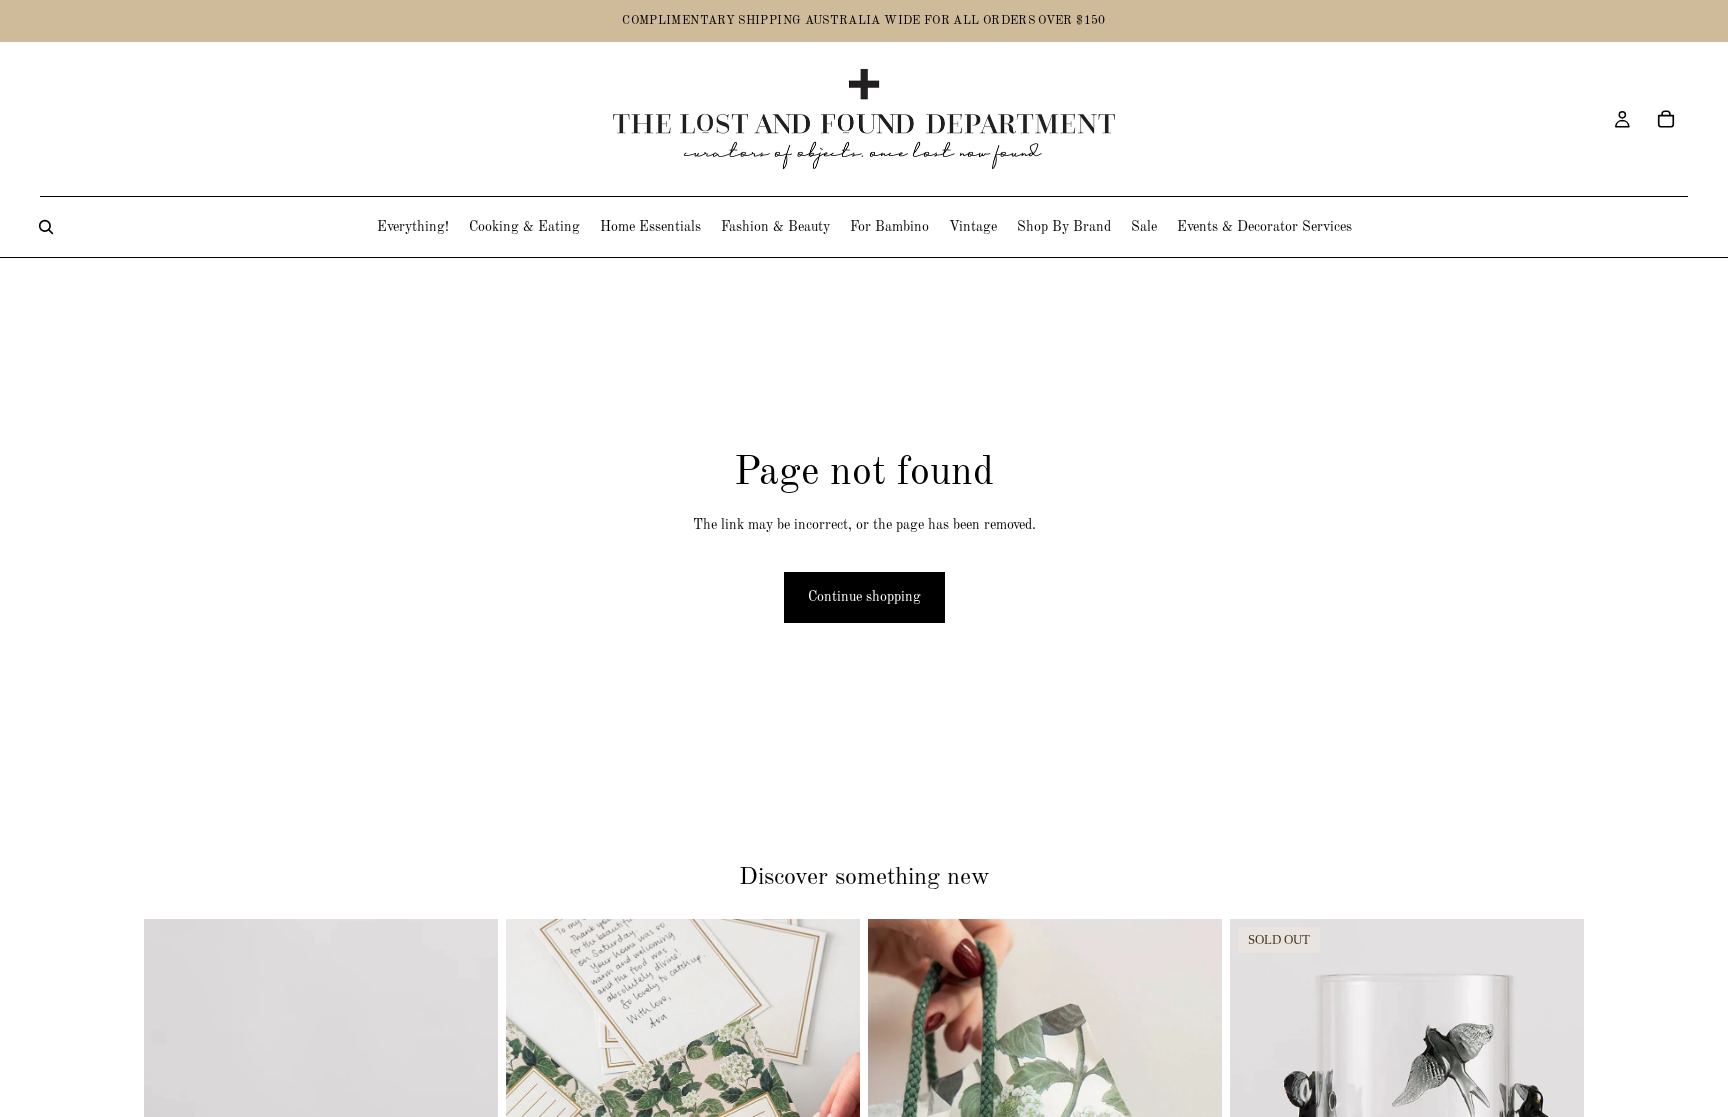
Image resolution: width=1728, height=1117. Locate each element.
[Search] (46, 227)
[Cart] (1666, 119)
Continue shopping (864, 597)
